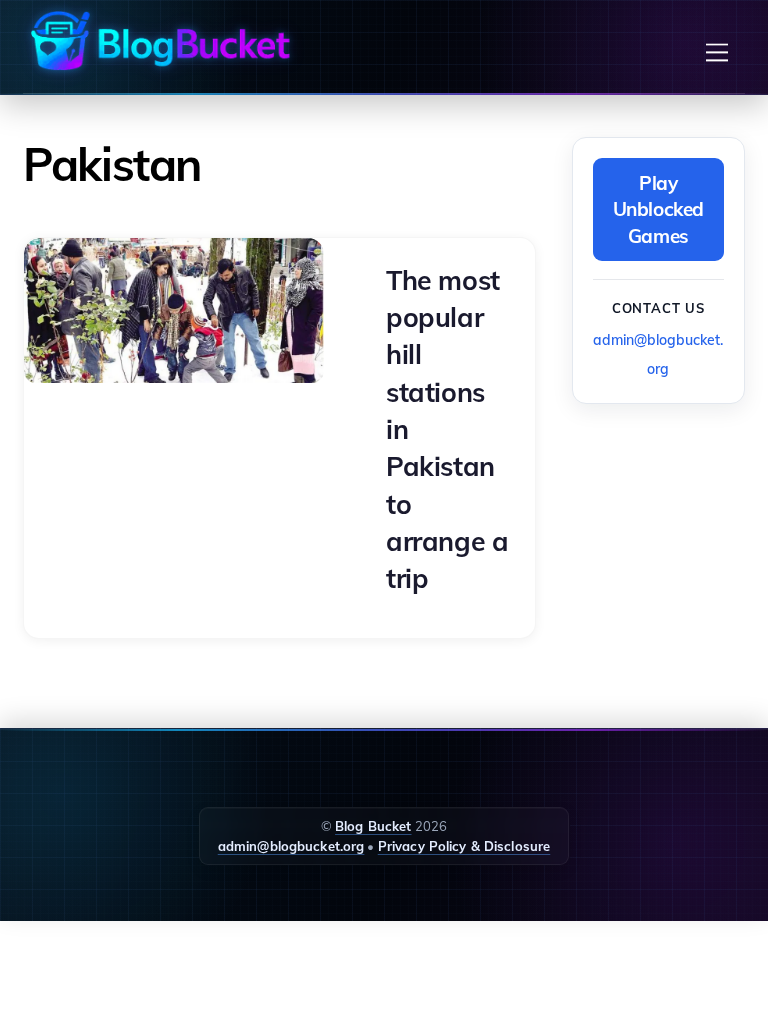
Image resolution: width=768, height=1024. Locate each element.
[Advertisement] (670, 522)
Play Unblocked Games (659, 209)
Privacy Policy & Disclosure (464, 846)
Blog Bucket (373, 826)
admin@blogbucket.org (291, 846)
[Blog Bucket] (158, 40)
